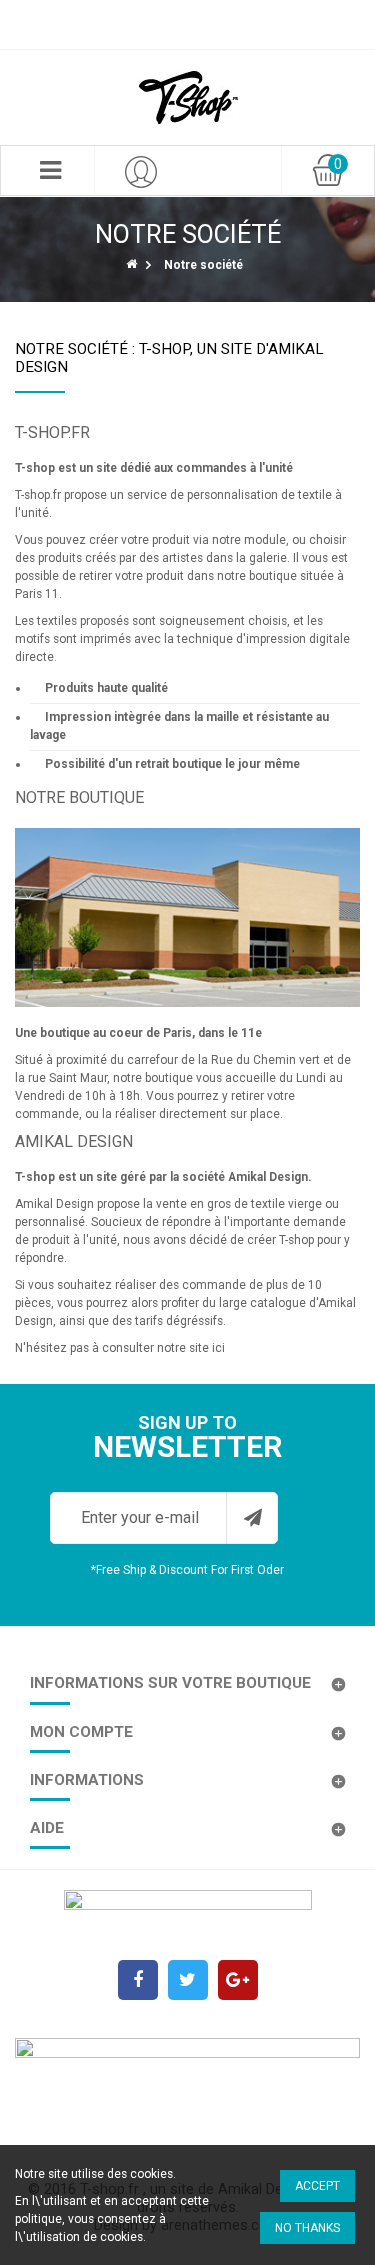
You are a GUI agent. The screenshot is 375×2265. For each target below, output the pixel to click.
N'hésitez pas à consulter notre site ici (120, 1348)
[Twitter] (188, 1980)
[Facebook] (138, 1980)
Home (133, 263)
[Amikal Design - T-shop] (188, 97)
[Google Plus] (238, 1980)
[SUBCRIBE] (252, 1518)
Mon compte (81, 1732)
